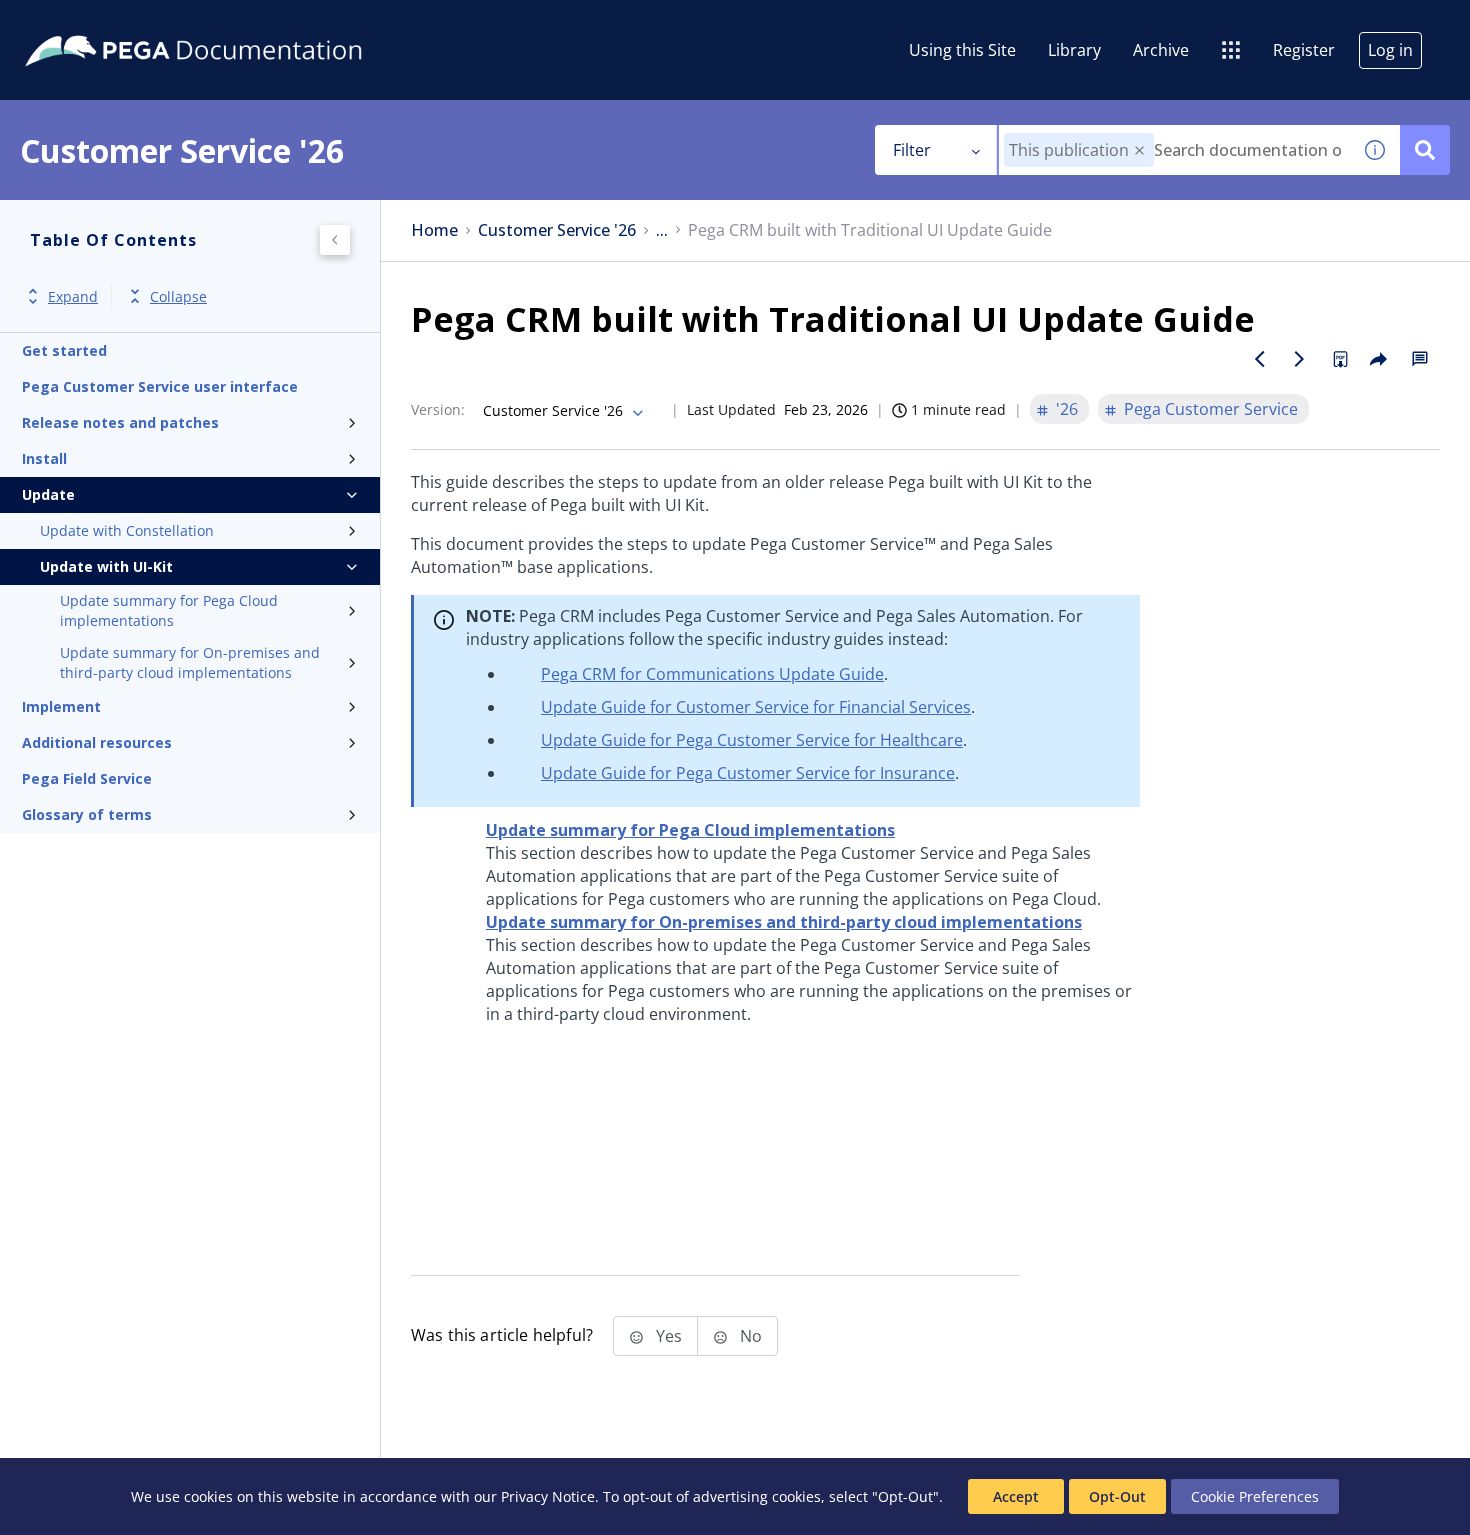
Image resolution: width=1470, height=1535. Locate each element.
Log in (1390, 50)
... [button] (662, 230)
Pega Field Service (87, 778)
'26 (1067, 409)
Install (44, 458)
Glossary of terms (87, 814)
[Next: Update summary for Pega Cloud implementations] (1300, 359)
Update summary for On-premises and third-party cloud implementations (190, 662)
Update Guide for (752, 740)
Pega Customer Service (1211, 409)
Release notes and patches (120, 422)
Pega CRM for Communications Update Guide (712, 674)
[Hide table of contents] (335, 240)
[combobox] (1174, 150)
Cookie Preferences (1255, 1496)
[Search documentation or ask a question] (1425, 150)
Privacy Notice (548, 1496)
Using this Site (962, 50)
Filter (912, 150)
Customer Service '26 (557, 230)
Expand (73, 296)
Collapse (178, 296)
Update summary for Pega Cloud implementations (169, 610)
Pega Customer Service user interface (160, 386)
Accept (1016, 1496)
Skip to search (242, 23)
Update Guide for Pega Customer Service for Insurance (748, 773)
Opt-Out (1117, 1496)
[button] (1139, 150)
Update (48, 494)
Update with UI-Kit (106, 566)
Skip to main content (89, 23)
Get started (64, 350)
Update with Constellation (127, 530)
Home (434, 230)
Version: (438, 409)
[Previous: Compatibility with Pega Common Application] (1260, 359)
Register (1304, 50)
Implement (61, 706)
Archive (1161, 50)
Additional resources (97, 742)
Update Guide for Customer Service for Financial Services (756, 707)
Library (1074, 50)
